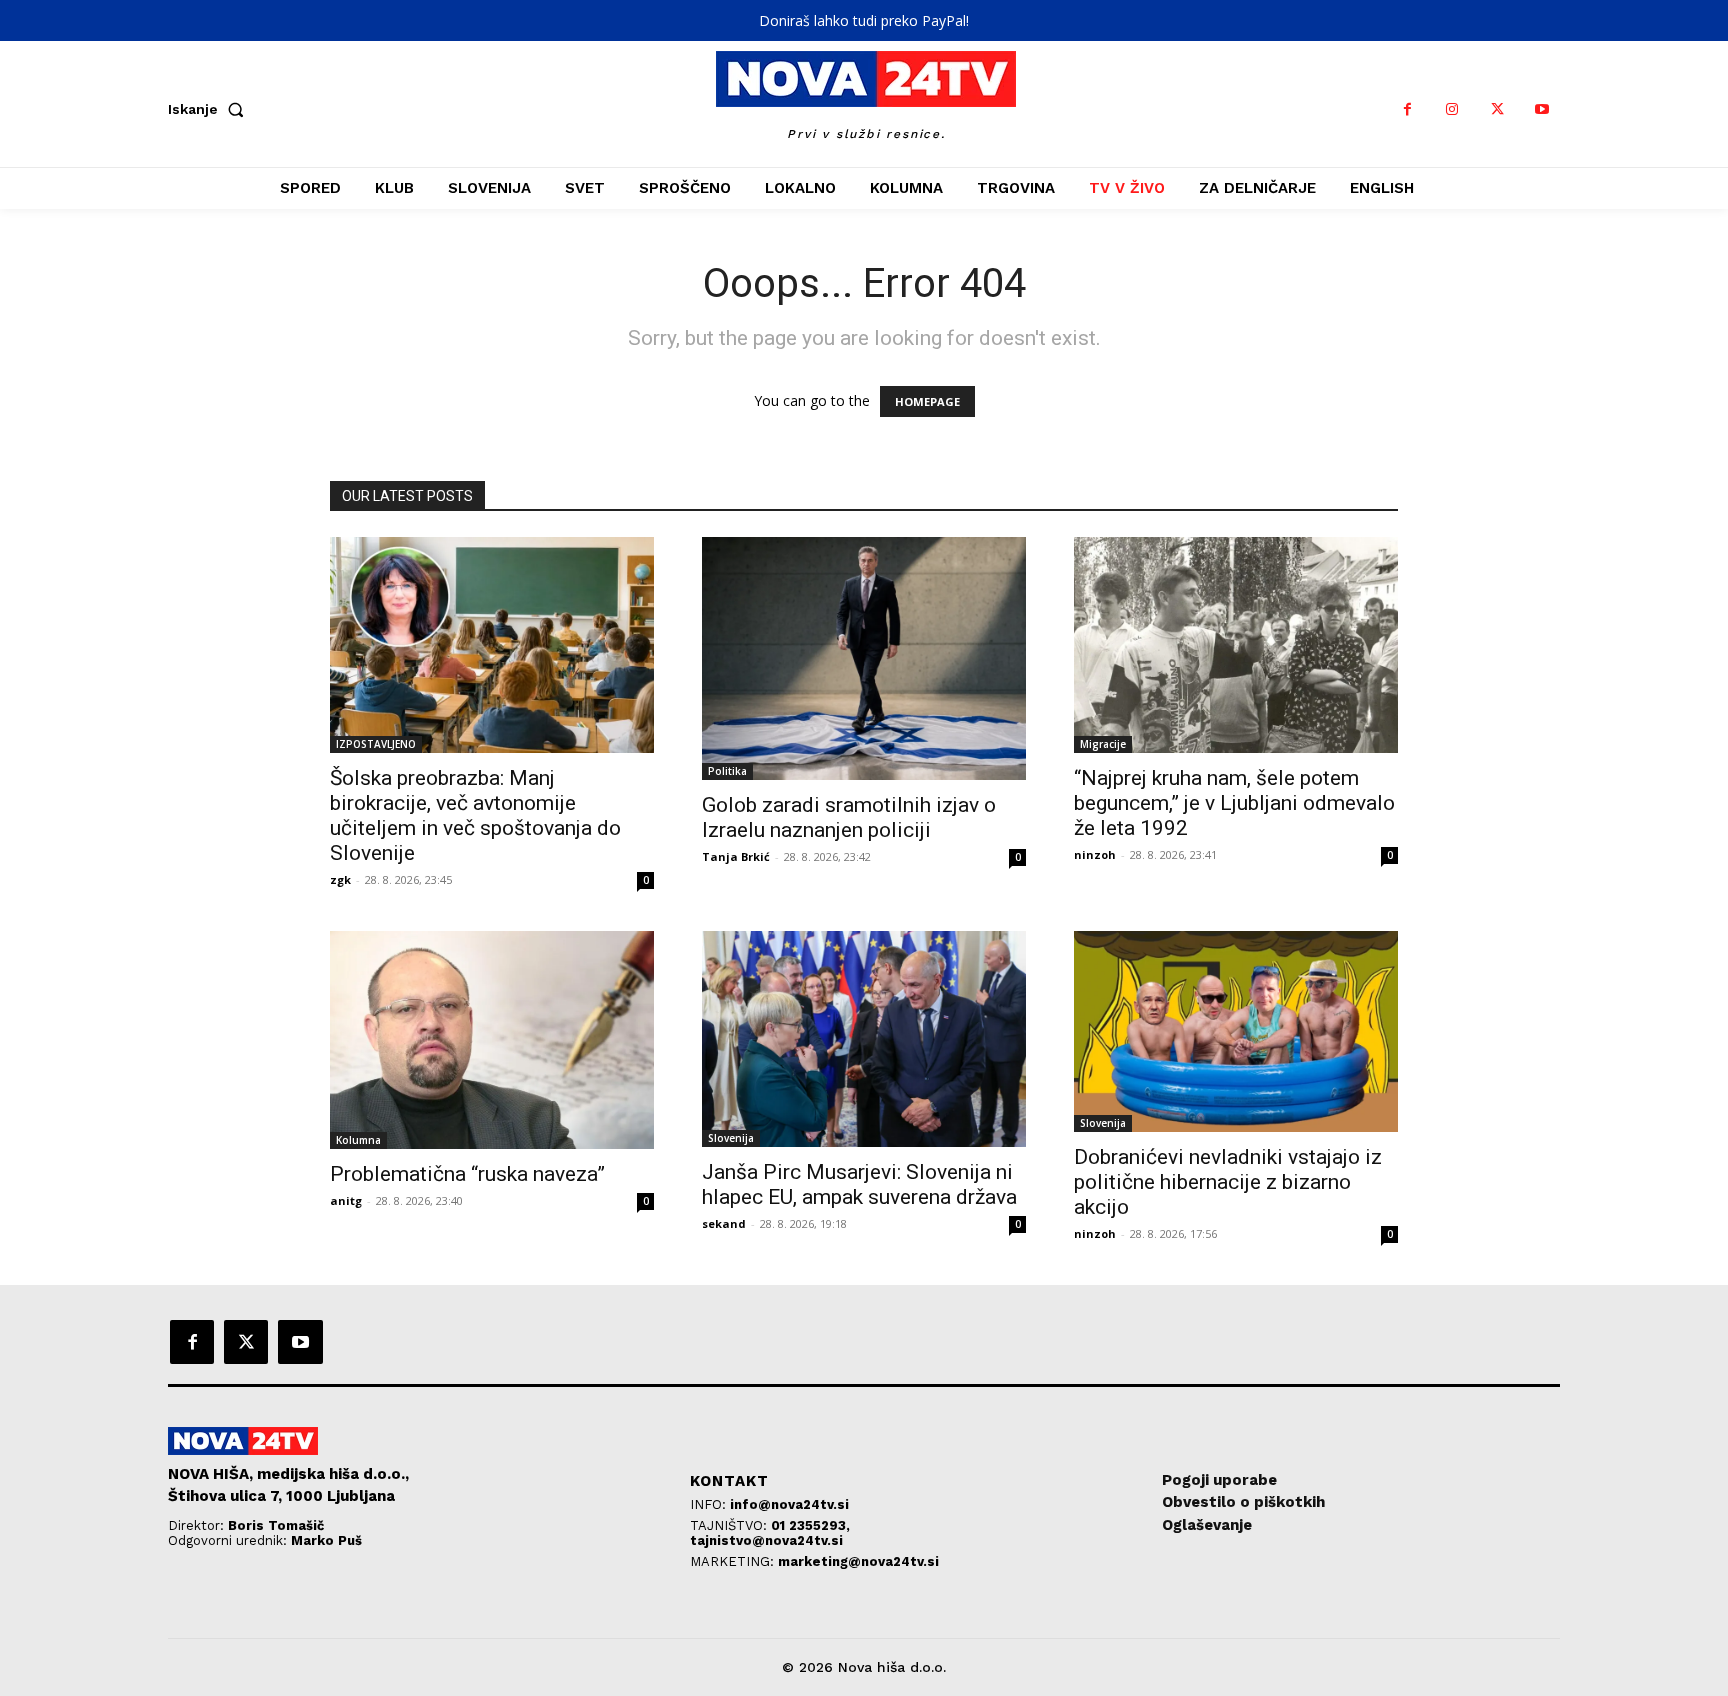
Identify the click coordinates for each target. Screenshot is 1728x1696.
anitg (346, 1200)
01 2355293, (810, 1525)
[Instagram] (1452, 109)
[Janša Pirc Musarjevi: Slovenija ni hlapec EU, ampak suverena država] (864, 1039)
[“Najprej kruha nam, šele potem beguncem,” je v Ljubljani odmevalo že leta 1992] (1236, 645)
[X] (1497, 109)
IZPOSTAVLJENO (376, 744)
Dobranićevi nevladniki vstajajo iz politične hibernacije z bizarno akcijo (1228, 1182)
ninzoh (1095, 854)
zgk (340, 879)
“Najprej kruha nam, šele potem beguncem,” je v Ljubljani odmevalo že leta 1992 (1234, 803)
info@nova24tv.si (789, 1504)
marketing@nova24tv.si (858, 1561)
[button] (210, 109)
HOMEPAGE (927, 401)
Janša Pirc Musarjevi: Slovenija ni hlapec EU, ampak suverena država (859, 1184)
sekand (724, 1223)
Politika (727, 771)
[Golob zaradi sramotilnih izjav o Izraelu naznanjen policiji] (864, 658)
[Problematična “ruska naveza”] (492, 1040)
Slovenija (731, 1138)
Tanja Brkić (736, 856)
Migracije (1103, 744)
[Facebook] (1407, 109)
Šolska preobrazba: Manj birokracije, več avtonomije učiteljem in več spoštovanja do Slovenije (475, 815)
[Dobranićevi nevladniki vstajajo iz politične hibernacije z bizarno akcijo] (1236, 1031)
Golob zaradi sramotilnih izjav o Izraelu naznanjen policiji (849, 817)
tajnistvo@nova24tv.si (766, 1540)
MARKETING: (734, 1561)
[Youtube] (1542, 109)
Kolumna (358, 1140)
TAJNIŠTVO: (730, 1525)
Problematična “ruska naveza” (467, 1174)
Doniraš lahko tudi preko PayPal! (864, 20)
